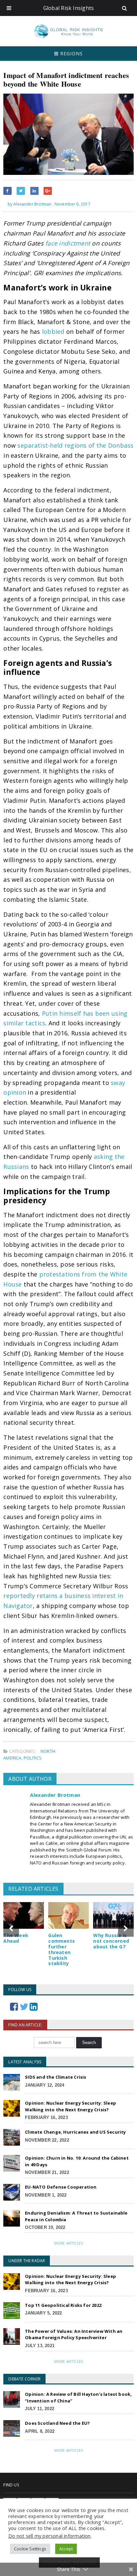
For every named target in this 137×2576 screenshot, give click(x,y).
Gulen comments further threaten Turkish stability (62, 1949)
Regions (71, 53)
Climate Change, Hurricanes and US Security (75, 2132)
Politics (33, 1758)
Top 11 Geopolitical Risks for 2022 (63, 2305)
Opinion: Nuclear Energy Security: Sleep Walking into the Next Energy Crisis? (70, 2106)
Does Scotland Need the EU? (57, 2423)
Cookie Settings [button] (30, 2549)
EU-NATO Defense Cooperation (61, 2187)
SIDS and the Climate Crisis (56, 2077)
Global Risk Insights (69, 8)
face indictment (68, 243)
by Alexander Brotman (29, 204)
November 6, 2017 (72, 204)
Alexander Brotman (55, 1795)
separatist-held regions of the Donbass (75, 445)
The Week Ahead (16, 1938)
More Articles (68, 2243)
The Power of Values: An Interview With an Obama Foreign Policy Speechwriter (74, 2334)
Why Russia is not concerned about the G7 (111, 1941)
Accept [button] (66, 2549)
